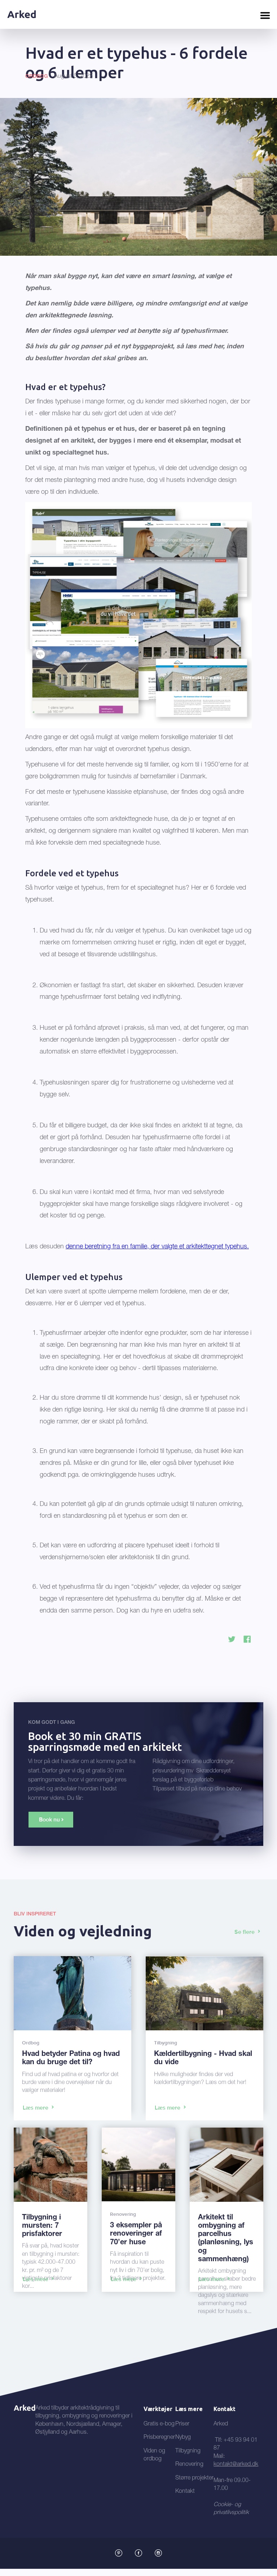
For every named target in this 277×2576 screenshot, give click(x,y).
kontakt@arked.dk (236, 2465)
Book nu (49, 1820)
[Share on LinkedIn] (247, 1639)
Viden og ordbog (154, 2455)
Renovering (189, 2465)
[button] (265, 14)
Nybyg (183, 2438)
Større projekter (194, 2478)
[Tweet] (232, 1639)
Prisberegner (159, 2438)
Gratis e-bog (159, 2424)
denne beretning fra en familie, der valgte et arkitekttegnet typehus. (157, 1247)
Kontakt (185, 2492)
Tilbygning (188, 2451)
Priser (182, 2424)
